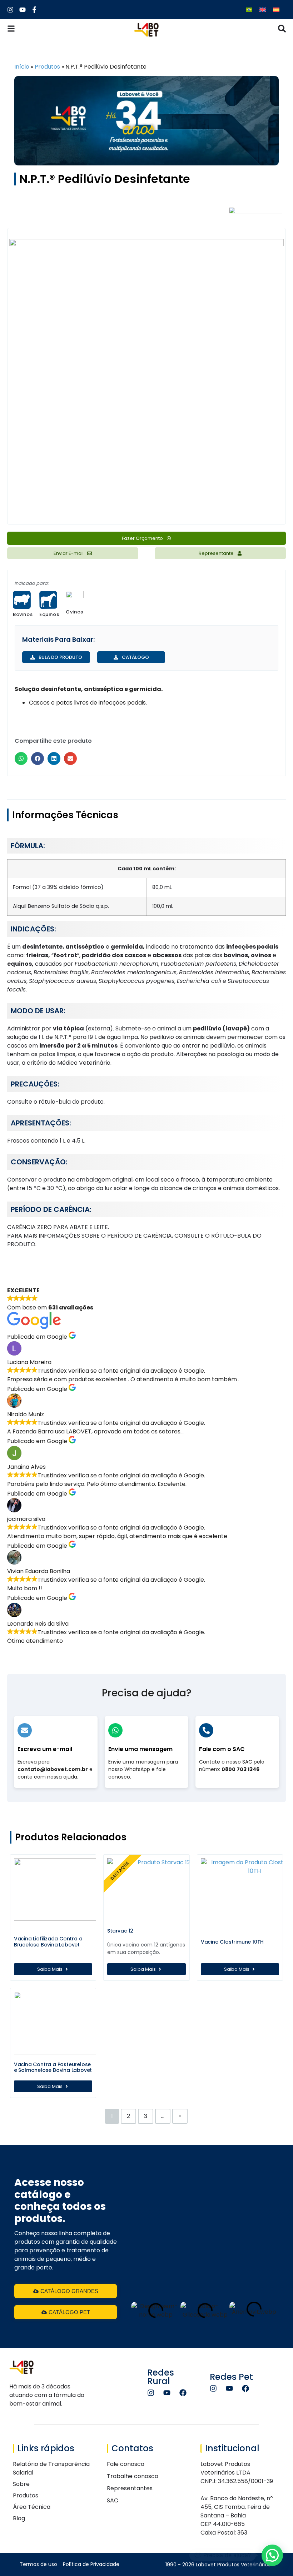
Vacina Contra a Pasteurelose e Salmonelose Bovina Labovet (53, 2067)
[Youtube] (167, 2393)
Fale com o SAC (222, 1749)
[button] (21, 759)
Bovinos (23, 614)
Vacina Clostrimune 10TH (232, 1942)
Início (22, 67)
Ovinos (75, 612)
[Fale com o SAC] (206, 1730)
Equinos (49, 614)
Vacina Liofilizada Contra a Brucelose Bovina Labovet (48, 1942)
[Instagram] (151, 2393)
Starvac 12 (120, 1931)
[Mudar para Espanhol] (276, 9)
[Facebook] (183, 2393)
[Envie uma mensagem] (115, 1730)
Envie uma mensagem (140, 1749)
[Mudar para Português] (249, 9)
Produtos (47, 67)
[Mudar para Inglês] (263, 9)
